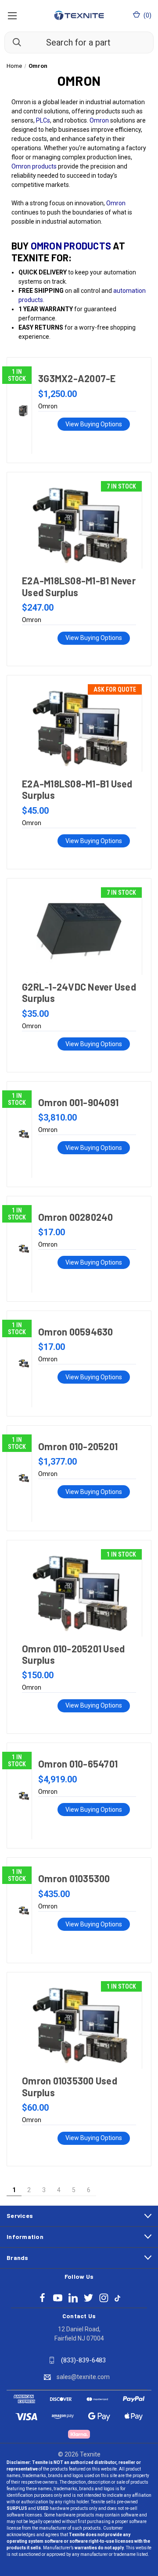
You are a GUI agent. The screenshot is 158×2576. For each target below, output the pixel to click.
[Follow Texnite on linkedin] (73, 2298)
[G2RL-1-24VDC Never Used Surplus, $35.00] (79, 931)
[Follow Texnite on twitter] (88, 2298)
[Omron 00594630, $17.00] (24, 1364)
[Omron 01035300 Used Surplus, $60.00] (79, 2025)
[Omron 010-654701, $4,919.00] (24, 1796)
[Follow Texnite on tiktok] (117, 2298)
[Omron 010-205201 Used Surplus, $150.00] (79, 1593)
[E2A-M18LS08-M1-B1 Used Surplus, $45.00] (79, 728)
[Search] (13, 42)
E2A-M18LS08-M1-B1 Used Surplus (77, 789)
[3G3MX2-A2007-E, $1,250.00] (24, 410)
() (147, 15)
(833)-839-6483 (83, 2360)
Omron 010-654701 (78, 1764)
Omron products (34, 166)
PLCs (43, 120)
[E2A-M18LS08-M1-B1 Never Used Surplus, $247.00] (79, 525)
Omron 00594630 (76, 1332)
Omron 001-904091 (78, 1102)
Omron (99, 120)
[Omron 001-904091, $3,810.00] (24, 1134)
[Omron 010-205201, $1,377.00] (24, 1478)
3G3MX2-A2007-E (77, 378)
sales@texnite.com (83, 2377)
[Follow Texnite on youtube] (58, 2298)
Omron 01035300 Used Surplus (70, 2086)
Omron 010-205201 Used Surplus (73, 1654)
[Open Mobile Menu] (12, 15)
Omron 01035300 (74, 1878)
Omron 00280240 (76, 1217)
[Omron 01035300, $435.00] (24, 1910)
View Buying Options (94, 424)
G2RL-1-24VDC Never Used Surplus (79, 992)
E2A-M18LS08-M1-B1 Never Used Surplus (79, 586)
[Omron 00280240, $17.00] (24, 1249)
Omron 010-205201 (78, 1446)
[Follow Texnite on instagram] (104, 2298)
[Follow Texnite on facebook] (42, 2298)
